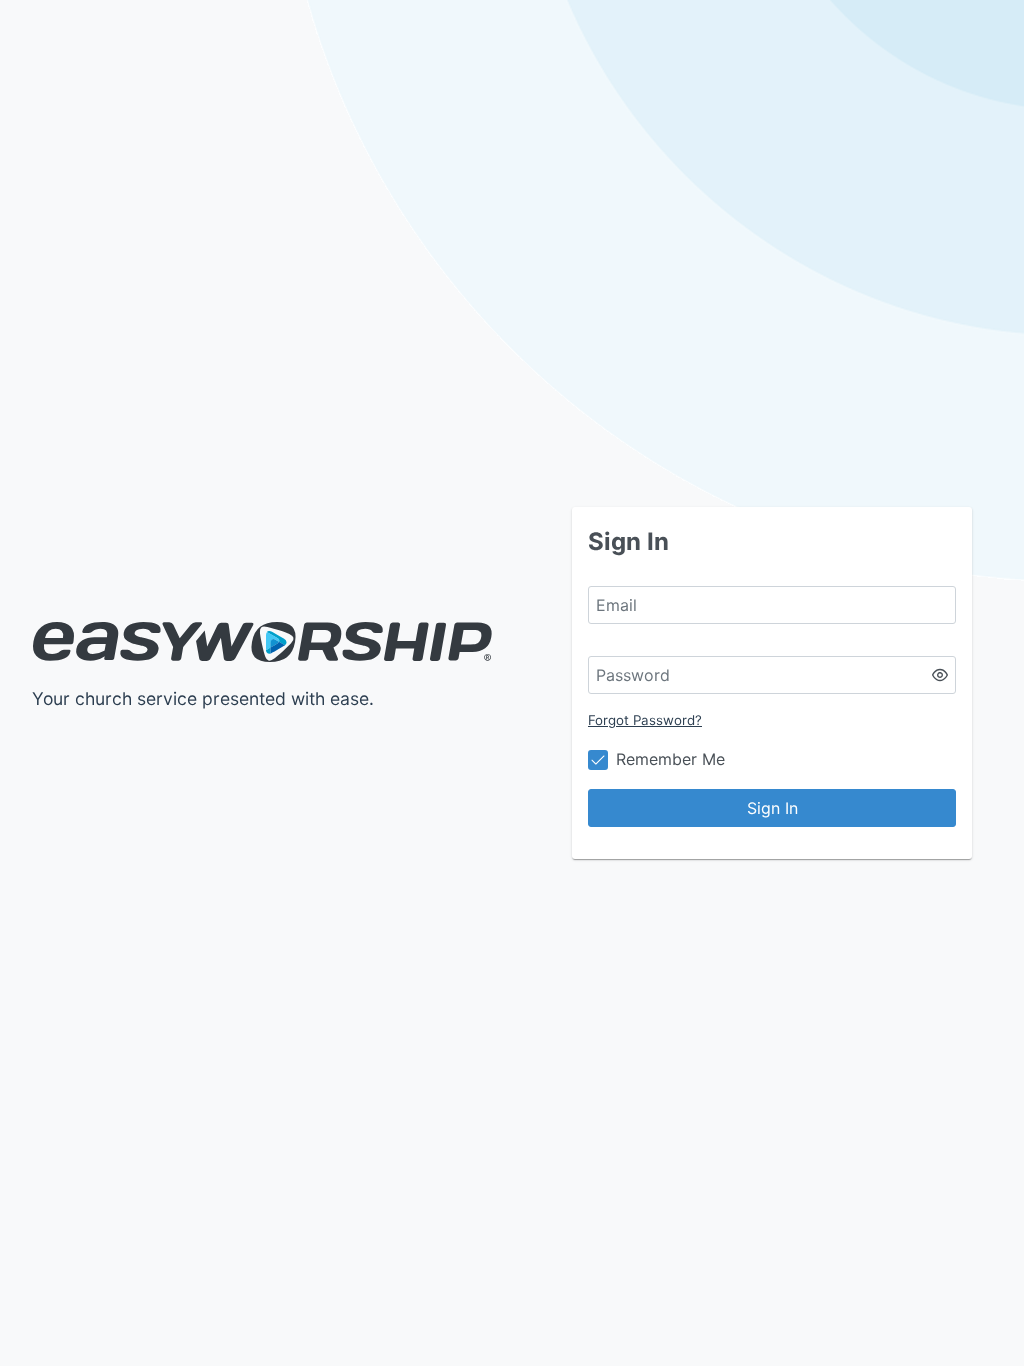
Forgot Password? (645, 720)
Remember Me (670, 759)
